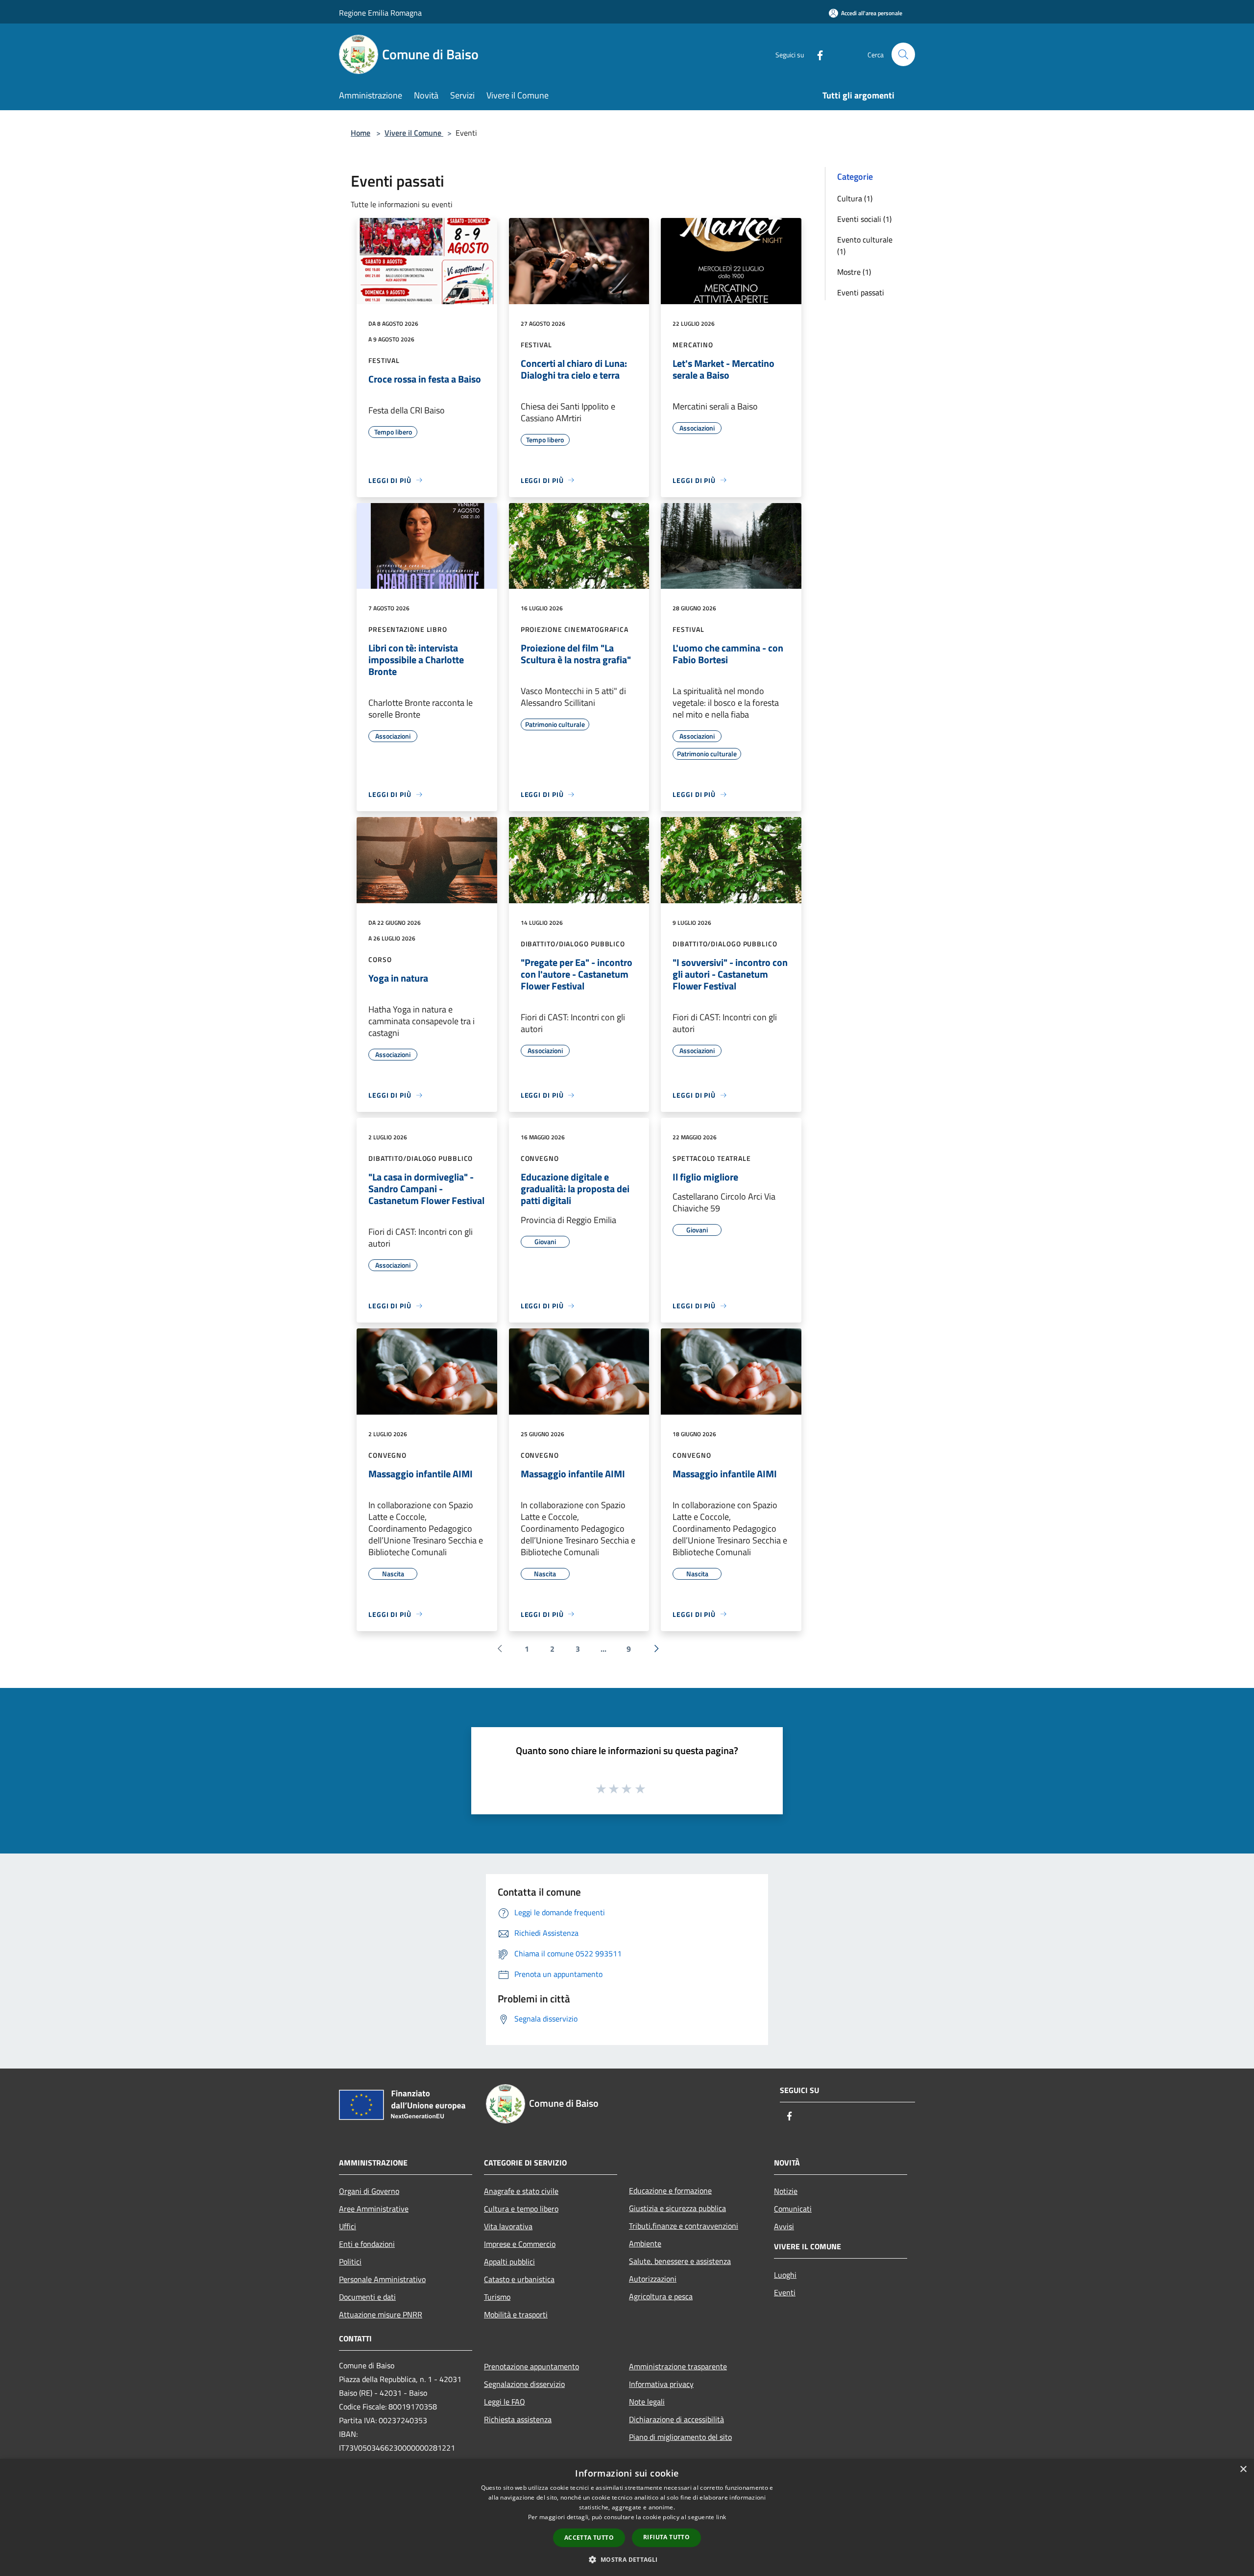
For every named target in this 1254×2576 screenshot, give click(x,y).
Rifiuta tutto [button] (666, 2537)
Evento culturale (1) (865, 245)
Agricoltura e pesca (661, 2296)
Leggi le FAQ (505, 2402)
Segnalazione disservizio (524, 2384)
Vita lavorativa (508, 2226)
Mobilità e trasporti (516, 2314)
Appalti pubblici (509, 2262)
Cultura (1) (855, 198)
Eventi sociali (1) (864, 219)
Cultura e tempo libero (521, 2209)
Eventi (785, 2292)
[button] (627, 2559)
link (721, 2517)
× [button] (1243, 2469)
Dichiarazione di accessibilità (676, 2419)
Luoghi (785, 2275)
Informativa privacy (661, 2384)
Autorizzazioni (653, 2279)
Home (361, 133)
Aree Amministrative (374, 2209)
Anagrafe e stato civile (521, 2191)
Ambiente (645, 2243)
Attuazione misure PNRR (381, 2314)
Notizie (786, 2191)
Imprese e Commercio (520, 2244)
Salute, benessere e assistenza (680, 2261)
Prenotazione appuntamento (531, 2366)
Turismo (497, 2297)
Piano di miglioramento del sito (680, 2437)
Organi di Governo (369, 2191)
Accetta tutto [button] (589, 2538)
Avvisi (784, 2226)
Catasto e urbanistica (519, 2279)
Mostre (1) (854, 272)
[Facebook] (816, 54)
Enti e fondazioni (367, 2244)
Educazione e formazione (670, 2191)
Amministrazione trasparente (678, 2366)
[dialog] (627, 2517)
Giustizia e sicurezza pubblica (677, 2208)
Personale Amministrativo (382, 2279)
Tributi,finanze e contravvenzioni (684, 2226)
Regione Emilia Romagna (380, 13)
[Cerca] (903, 54)
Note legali (647, 2402)
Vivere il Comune (414, 133)
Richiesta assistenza (518, 2419)
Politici (350, 2262)
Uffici (348, 2226)
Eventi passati (861, 292)
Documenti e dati (367, 2297)
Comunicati (793, 2209)
